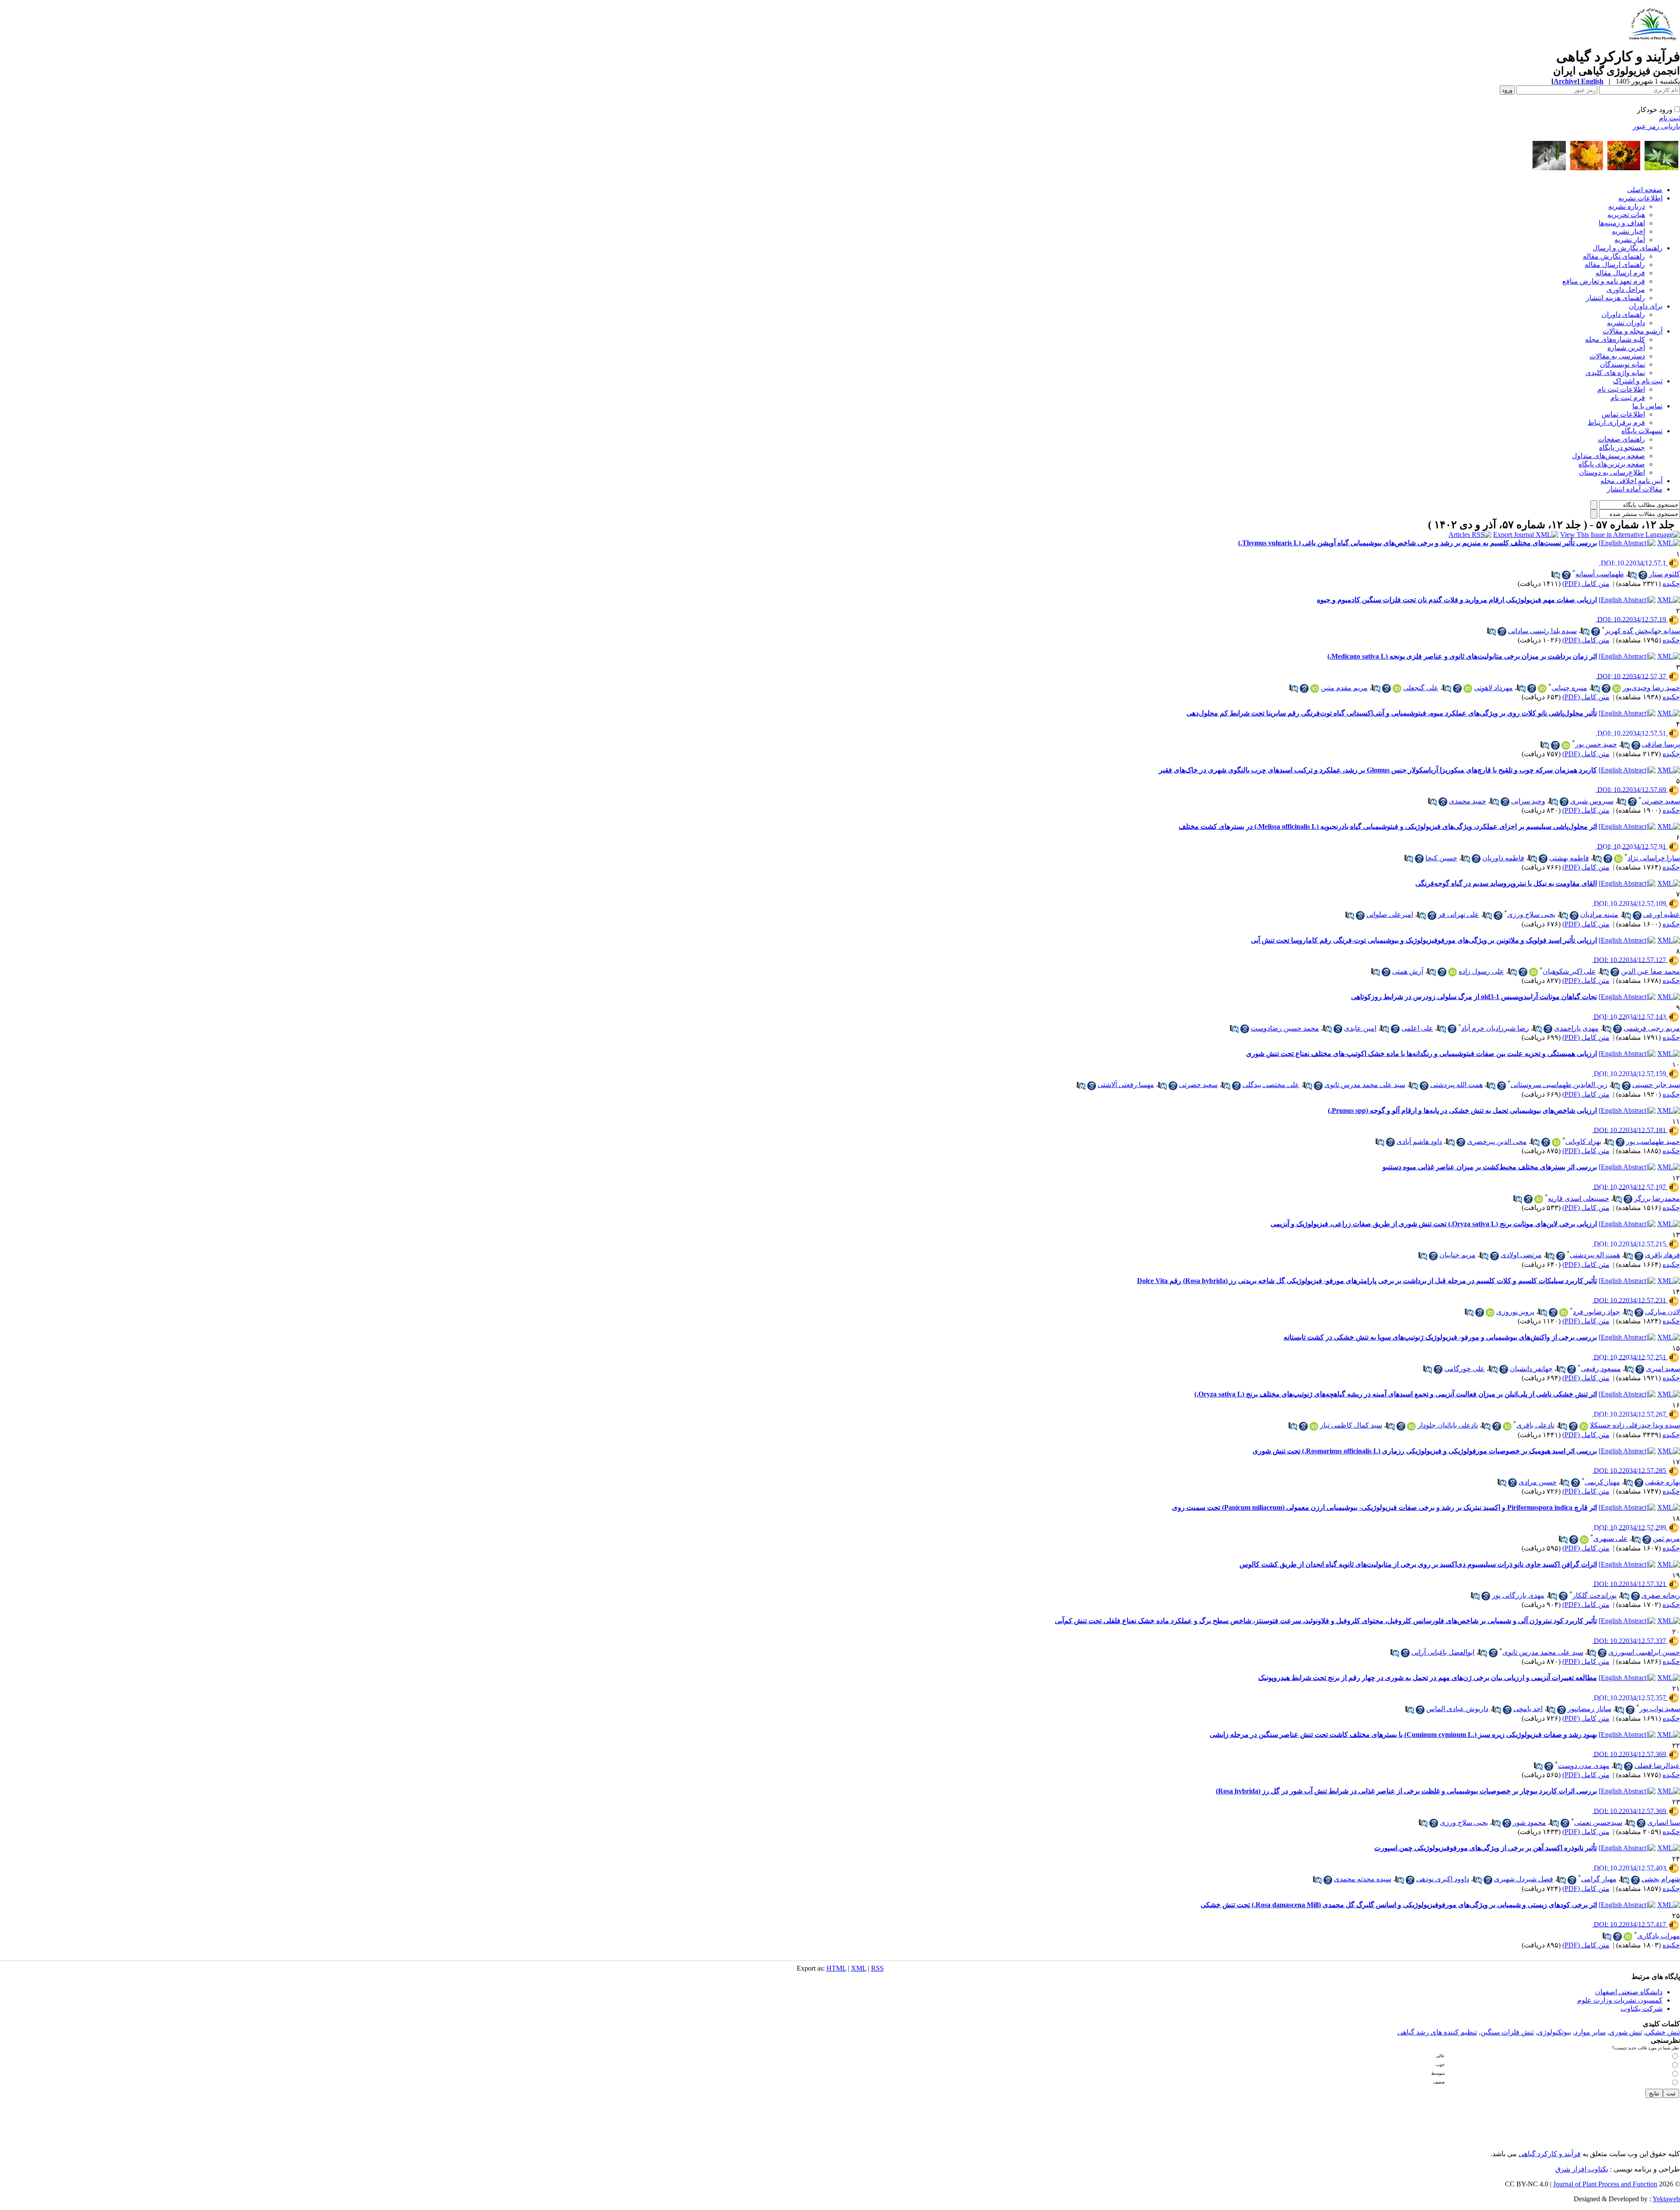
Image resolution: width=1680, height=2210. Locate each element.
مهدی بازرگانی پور (1518, 1595)
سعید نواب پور (1660, 1709)
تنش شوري (1626, 2032)
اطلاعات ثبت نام (1621, 389)
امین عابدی (1360, 1028)
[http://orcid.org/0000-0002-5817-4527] (1566, 745)
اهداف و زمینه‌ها (1622, 223)
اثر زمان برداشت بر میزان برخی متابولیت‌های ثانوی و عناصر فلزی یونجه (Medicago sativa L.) (1462, 656)
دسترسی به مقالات (1617, 356)
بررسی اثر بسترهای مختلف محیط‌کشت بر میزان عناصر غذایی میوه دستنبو (1490, 1167)
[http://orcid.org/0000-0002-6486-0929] (1564, 1312)
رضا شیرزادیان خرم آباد (1495, 1028)
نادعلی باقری (1535, 1425)
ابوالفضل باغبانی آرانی (1443, 1652)
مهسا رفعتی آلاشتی (1126, 1085)
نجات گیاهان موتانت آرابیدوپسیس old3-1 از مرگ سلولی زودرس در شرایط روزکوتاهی (1474, 997)
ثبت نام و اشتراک (1638, 381)
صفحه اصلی (1645, 190)
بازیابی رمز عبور (1656, 126)
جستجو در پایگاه (1622, 447)
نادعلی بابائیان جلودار (1448, 1425)
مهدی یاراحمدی (1576, 1028)
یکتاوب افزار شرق (1582, 2169)
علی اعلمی (1417, 1028)
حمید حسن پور (1596, 744)
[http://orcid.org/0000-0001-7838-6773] (1452, 972)
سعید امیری (1663, 1369)
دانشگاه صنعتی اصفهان (1629, 1992)
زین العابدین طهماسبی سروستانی (1559, 1085)
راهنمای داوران (1623, 314)
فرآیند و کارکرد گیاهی (1550, 2154)
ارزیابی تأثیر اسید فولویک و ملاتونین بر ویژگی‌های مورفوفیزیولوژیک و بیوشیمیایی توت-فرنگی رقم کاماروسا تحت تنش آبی (1424, 940)
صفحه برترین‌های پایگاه (1612, 464)
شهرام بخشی (1661, 1879)
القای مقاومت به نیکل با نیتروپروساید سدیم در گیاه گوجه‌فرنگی (1506, 883)
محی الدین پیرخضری (1497, 1142)
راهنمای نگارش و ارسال (1627, 248)
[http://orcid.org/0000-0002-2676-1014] (1490, 1312)
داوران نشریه (1626, 323)
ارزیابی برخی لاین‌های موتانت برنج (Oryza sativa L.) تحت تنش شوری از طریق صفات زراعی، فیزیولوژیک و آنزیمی (1434, 1224)
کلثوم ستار (1664, 574)
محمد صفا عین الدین (1650, 971)
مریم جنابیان (1458, 1255)
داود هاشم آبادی (1419, 1142)
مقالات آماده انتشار (1635, 489)
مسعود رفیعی (1601, 1369)
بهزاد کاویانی (1583, 1142)
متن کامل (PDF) (1586, 584)
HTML (836, 1968)
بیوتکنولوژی (1554, 2032)
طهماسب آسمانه (1600, 574)
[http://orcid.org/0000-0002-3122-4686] (1628, 1936)
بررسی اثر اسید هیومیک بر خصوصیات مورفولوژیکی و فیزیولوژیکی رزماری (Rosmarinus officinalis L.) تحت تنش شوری (1425, 1451)
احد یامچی (1528, 1709)
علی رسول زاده (1481, 971)
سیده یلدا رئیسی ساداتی (1542, 631)
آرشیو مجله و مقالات (1633, 331)
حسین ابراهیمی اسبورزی (1644, 1652)
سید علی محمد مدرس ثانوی (1365, 1085)
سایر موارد (1590, 2032)
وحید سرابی (1528, 801)
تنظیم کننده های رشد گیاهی (1437, 2032)
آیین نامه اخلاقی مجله (1631, 481)
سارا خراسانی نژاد (1654, 858)
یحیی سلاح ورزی (1531, 914)
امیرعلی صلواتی (1390, 914)
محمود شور (1529, 1822)
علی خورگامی (1465, 1369)
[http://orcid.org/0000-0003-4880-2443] (1539, 1199)
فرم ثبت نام (1628, 398)
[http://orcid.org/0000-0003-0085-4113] (1617, 688)
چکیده (1671, 584)
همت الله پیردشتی (1456, 1085)
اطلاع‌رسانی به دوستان (1612, 472)
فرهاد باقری (1662, 1255)
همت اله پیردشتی (1595, 1255)
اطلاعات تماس (1623, 414)
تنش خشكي (1663, 2032)
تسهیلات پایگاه (1642, 431)
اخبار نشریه (1628, 231)
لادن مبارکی (1662, 1312)
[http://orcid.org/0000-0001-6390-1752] (1542, 688)
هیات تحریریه (1626, 215)
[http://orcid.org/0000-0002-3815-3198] (1584, 1540)
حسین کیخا (1441, 858)
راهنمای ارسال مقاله (1615, 265)
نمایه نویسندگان (1622, 364)
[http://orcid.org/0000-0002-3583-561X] (1556, 1142)
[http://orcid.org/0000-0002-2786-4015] (1618, 859)
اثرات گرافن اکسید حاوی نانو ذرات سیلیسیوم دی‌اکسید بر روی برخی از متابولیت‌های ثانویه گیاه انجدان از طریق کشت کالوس (1418, 1564)
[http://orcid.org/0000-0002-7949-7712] (1315, 688)
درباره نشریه (1627, 206)
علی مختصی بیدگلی (1271, 1085)
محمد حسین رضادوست (1285, 1028)
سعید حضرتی (1661, 801)
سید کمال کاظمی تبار (1351, 1425)
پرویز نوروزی (1515, 1312)
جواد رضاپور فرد (1596, 1312)
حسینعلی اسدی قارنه (1578, 1198)
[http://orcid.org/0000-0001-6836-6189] (1468, 688)
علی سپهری (1611, 1538)
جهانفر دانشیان (1531, 1369)
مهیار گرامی (1599, 1879)
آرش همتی (1408, 971)
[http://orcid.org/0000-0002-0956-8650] (1397, 688)
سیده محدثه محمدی (1363, 1879)
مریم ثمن (1666, 1538)
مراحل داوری (1626, 289)
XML (859, 1968)
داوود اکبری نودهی (1443, 1879)
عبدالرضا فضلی (1657, 1766)
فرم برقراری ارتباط (1616, 423)
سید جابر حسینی (1656, 1085)
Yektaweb (1666, 2199)
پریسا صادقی (1661, 744)
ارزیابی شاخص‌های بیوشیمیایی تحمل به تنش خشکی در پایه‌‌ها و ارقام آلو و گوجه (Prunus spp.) (1462, 1110)
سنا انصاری (1664, 1822)
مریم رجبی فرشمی (1652, 1028)
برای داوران (1646, 306)
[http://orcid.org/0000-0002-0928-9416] (1314, 1426)
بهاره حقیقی (1662, 1482)
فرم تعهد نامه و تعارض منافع (1604, 281)
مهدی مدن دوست (1584, 1766)
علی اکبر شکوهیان (1569, 971)
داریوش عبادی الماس (1457, 1709)
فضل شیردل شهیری (1524, 1879)
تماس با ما (1647, 406)
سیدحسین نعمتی (1598, 1822)
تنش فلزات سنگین (1507, 2032)
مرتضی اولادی (1521, 1255)
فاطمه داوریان (1503, 858)
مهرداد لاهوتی (1493, 688)
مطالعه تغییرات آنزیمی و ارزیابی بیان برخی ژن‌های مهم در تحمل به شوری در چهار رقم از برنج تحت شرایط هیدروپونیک (1428, 1678)
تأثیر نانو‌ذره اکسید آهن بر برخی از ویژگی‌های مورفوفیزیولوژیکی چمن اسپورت (1486, 1848)
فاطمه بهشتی (1569, 858)
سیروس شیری (1592, 801)
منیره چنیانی (1569, 688)
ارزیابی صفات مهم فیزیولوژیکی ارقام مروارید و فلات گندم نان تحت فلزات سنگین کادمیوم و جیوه (1457, 600)
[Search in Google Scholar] (1643, 575)
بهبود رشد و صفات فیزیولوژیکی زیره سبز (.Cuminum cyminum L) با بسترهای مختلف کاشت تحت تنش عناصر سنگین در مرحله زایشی (1403, 1735)
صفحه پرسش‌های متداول (1608, 456)
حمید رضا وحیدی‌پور (1651, 688)
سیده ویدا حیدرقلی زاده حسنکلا (1635, 1425)
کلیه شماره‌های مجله (1615, 339)
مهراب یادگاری (1659, 1936)
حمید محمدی (1468, 801)
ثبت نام (1669, 118)
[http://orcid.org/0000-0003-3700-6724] (1411, 1426)
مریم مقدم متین (1344, 688)
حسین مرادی (1538, 1482)
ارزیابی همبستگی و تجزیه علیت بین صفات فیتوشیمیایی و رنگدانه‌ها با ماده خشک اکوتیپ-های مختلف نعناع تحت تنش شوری (1421, 1054)
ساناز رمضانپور (1589, 1709)
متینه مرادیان (1599, 914)
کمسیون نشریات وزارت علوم (1620, 2000)
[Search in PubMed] (1632, 575)
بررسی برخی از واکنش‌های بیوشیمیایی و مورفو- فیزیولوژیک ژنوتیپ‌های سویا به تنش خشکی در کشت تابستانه (1440, 1337)
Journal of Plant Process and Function (1605, 2184)
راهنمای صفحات (1621, 439)
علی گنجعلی (1421, 688)
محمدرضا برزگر (1657, 1198)
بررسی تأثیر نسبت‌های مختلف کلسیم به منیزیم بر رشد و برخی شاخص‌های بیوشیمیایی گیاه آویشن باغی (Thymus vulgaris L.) (1417, 543)
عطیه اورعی (1662, 914)
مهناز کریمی (1602, 1482)
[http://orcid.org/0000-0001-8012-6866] (1507, 1426)
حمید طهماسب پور (1653, 1142)
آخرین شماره (1626, 348)
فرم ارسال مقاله (1620, 273)
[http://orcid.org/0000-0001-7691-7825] (1584, 1426)
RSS (877, 1968)
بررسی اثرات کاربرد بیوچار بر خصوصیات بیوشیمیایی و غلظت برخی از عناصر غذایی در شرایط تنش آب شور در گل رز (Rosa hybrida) (1406, 1791)
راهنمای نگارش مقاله (1614, 256)
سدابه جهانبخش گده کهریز (1642, 631)
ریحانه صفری (1661, 1595)
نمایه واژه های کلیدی (1615, 373)
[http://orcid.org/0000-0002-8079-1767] (1533, 972)
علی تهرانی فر (1459, 914)
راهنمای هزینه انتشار (1615, 298)
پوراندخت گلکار (1594, 1595)
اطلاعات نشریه (1640, 198)
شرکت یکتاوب (1641, 2008)
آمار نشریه (1630, 240)
